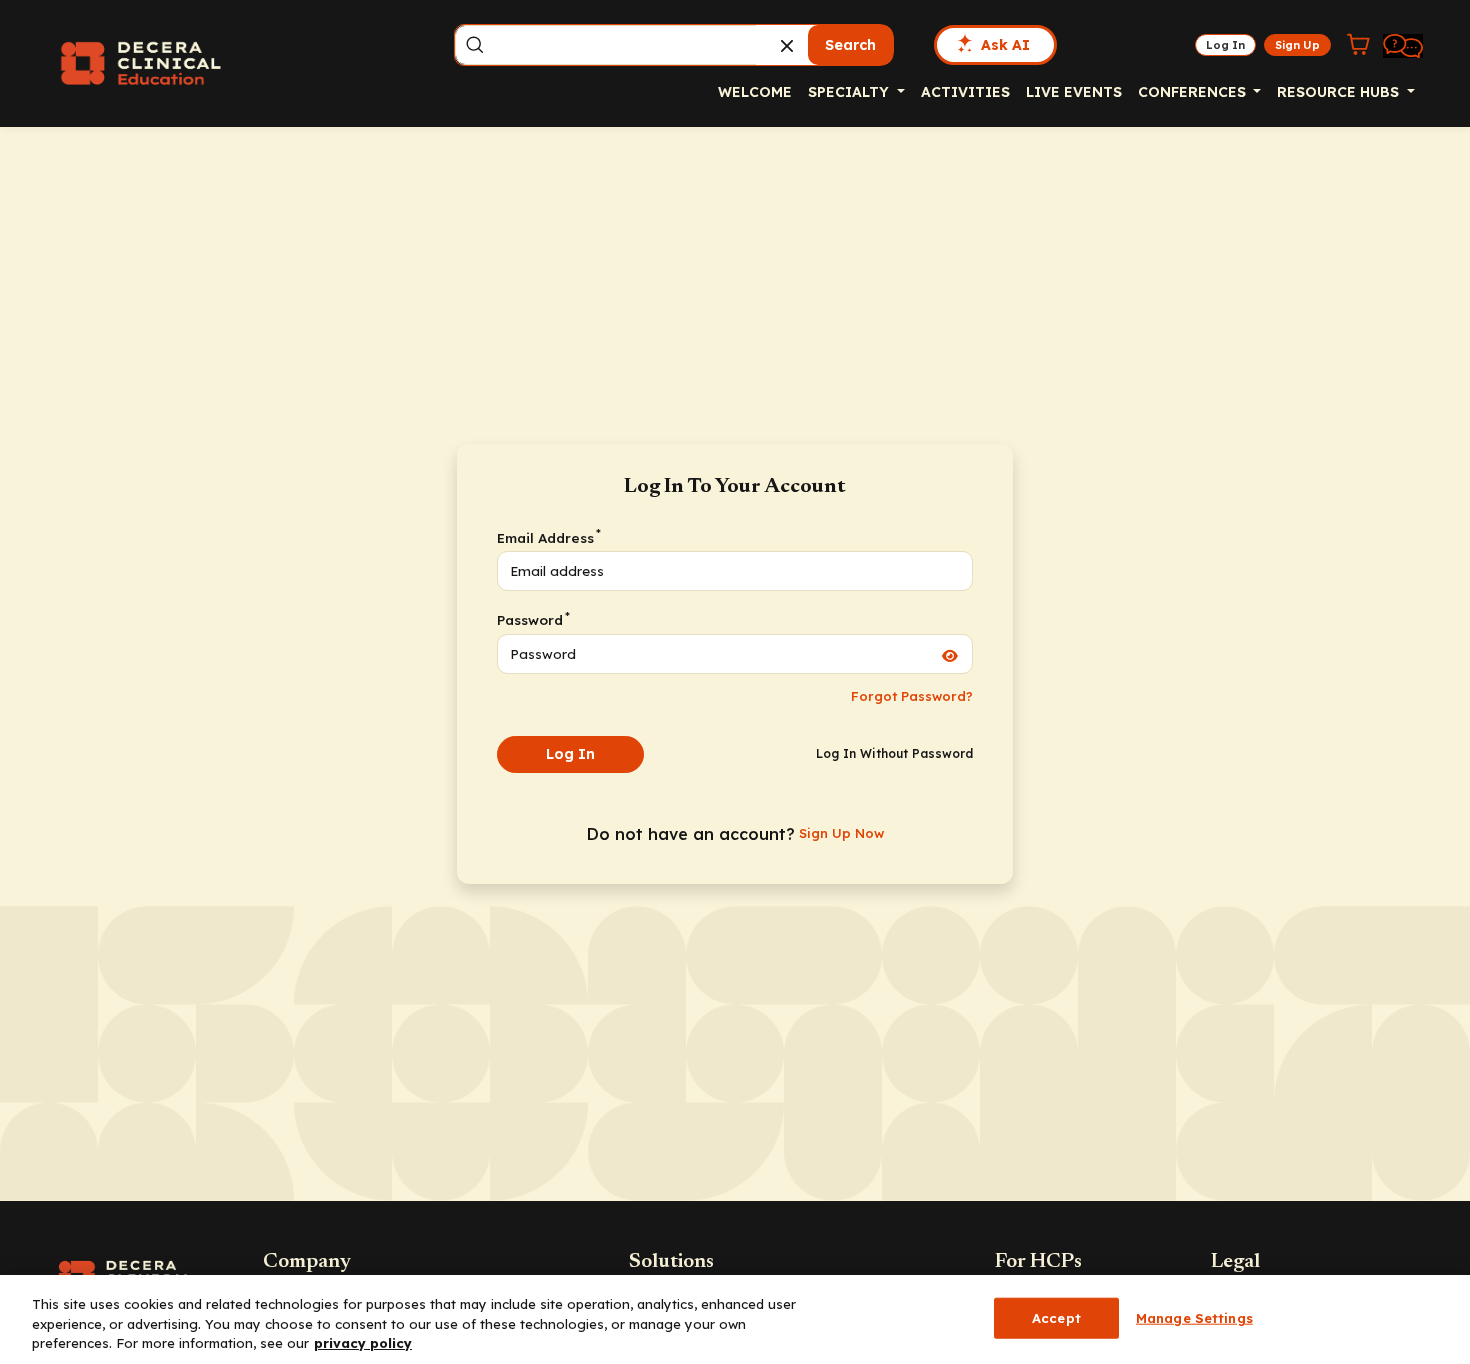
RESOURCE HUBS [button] (1340, 92)
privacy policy (363, 1343)
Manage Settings (1194, 1317)
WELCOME (755, 92)
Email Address (548, 537)
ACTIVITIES (965, 92)
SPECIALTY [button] (850, 92)
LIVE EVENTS (1074, 92)
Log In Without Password (894, 753)
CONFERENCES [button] (1194, 92)
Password (532, 619)
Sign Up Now (841, 833)
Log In (570, 754)
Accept (1056, 1317)
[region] (735, 1319)
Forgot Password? (912, 696)
